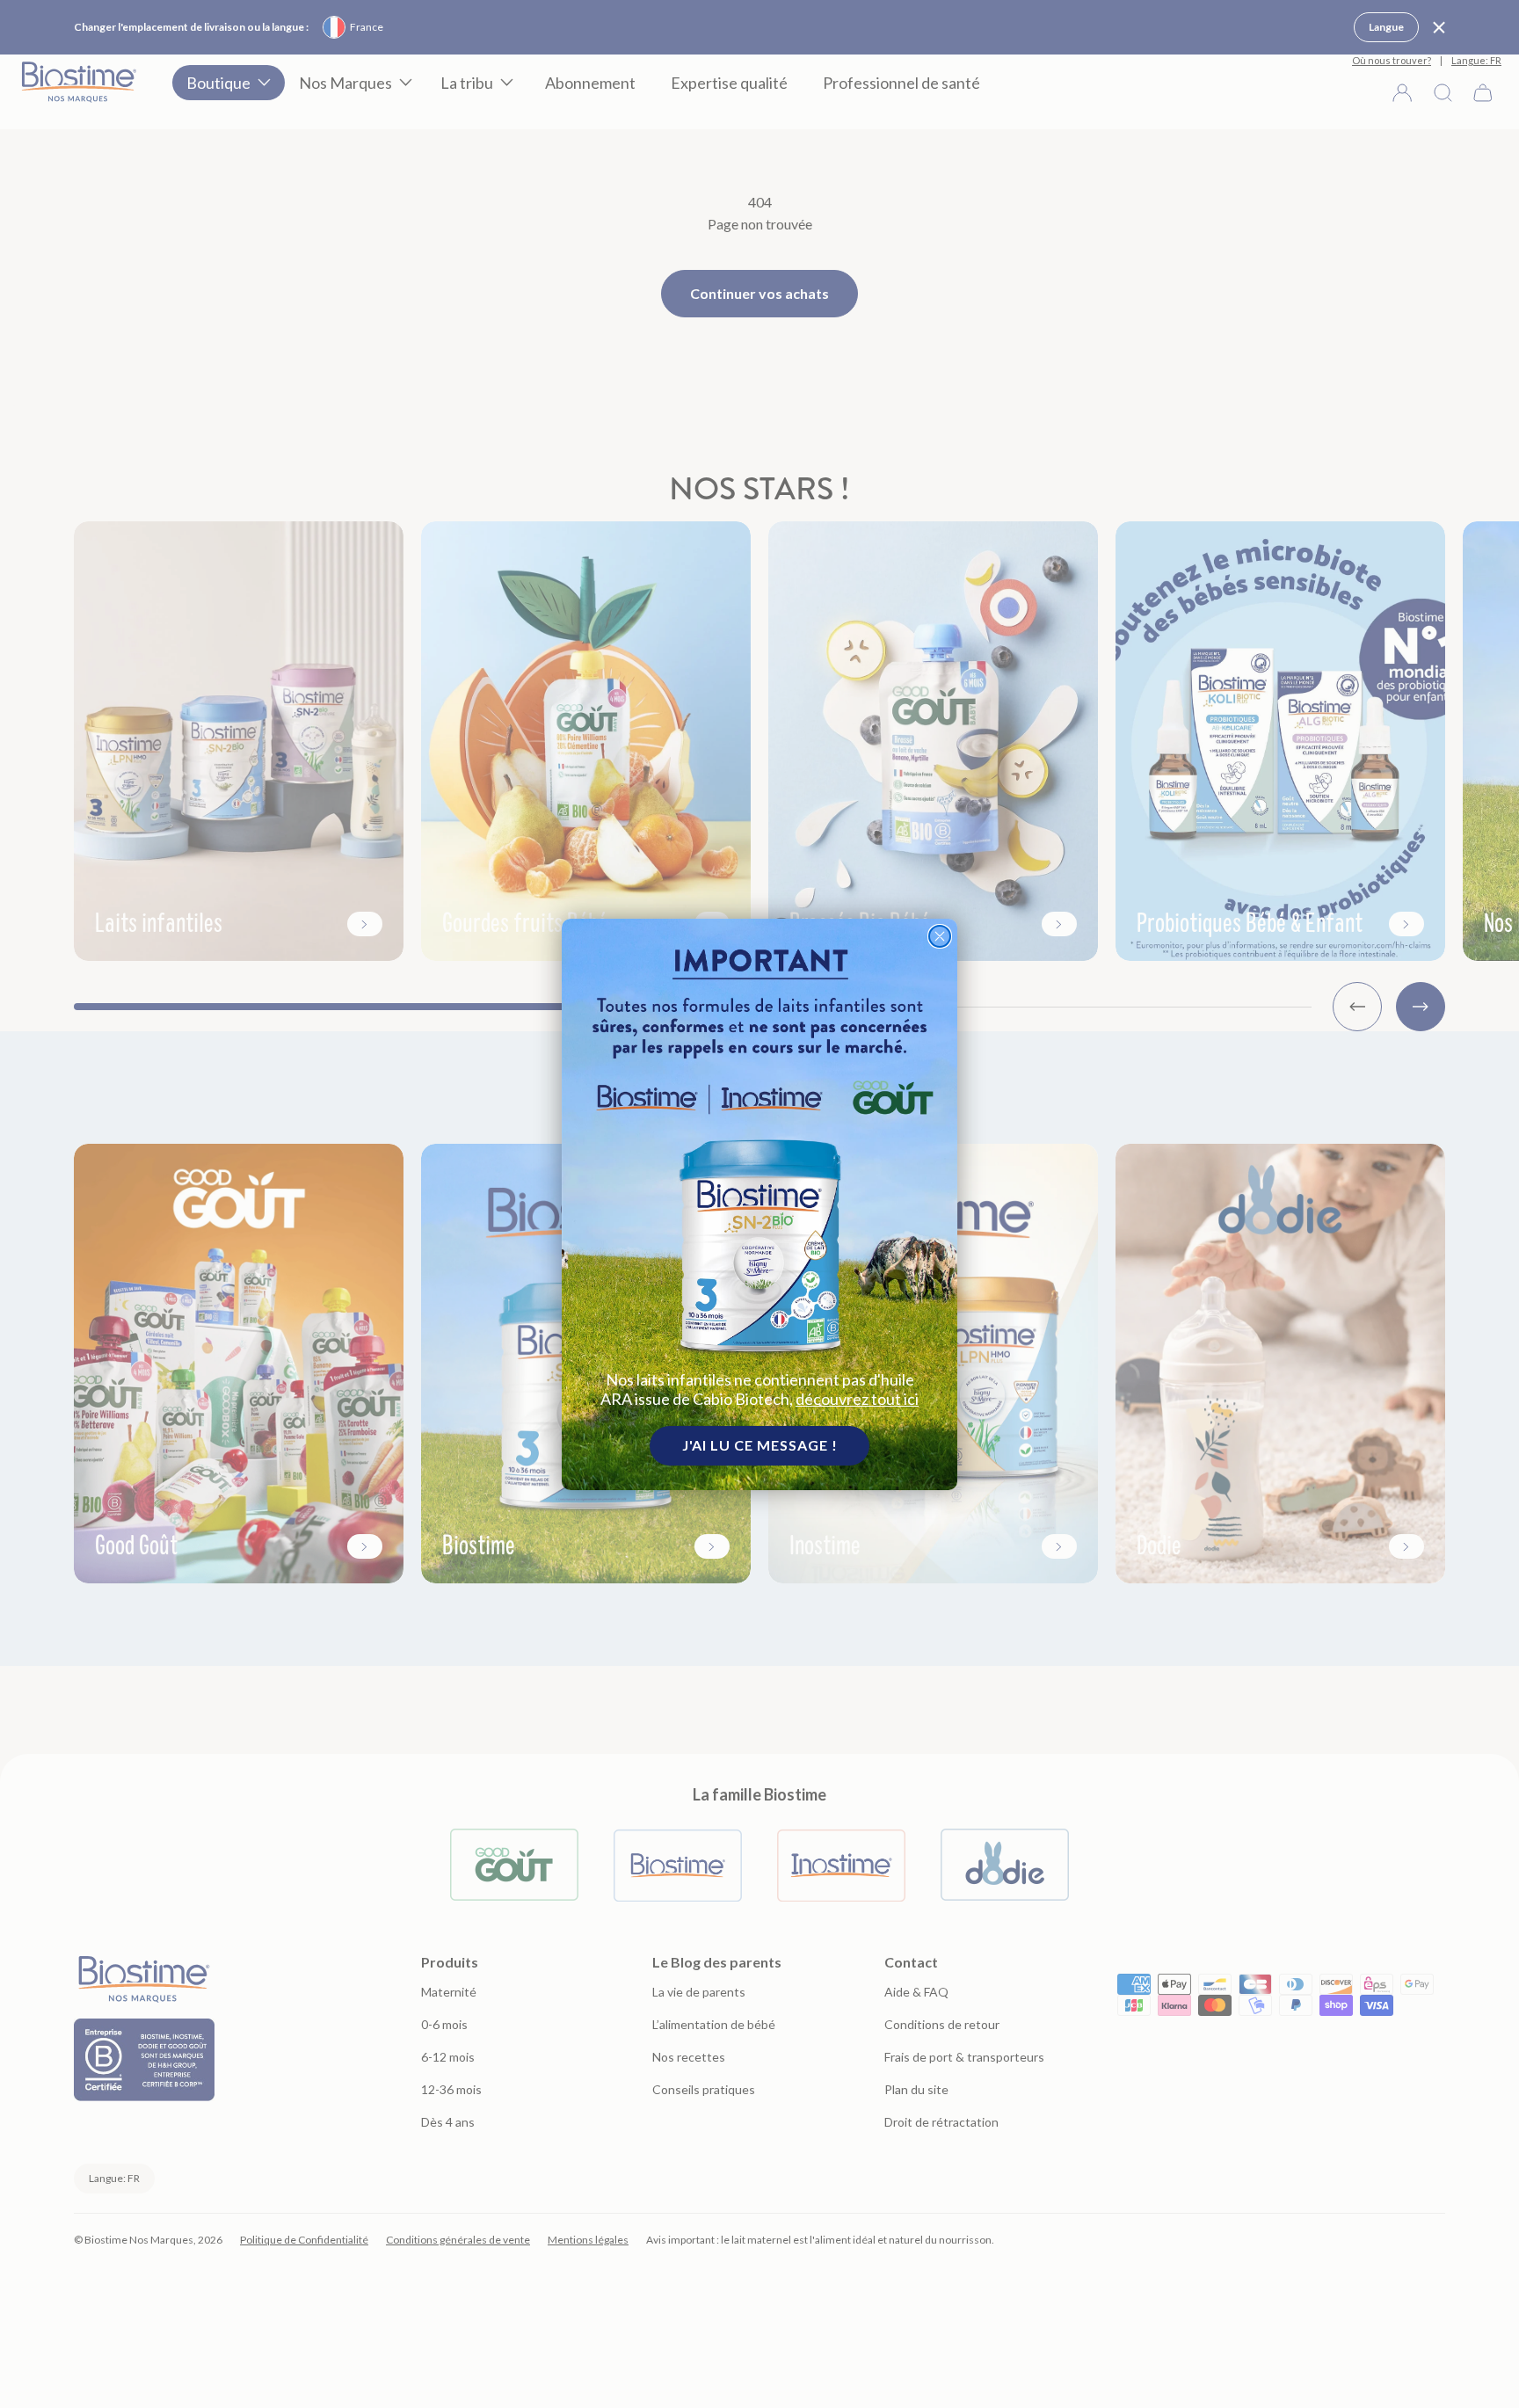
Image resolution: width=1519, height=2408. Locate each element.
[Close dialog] (940, 936)
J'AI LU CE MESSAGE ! (760, 1445)
